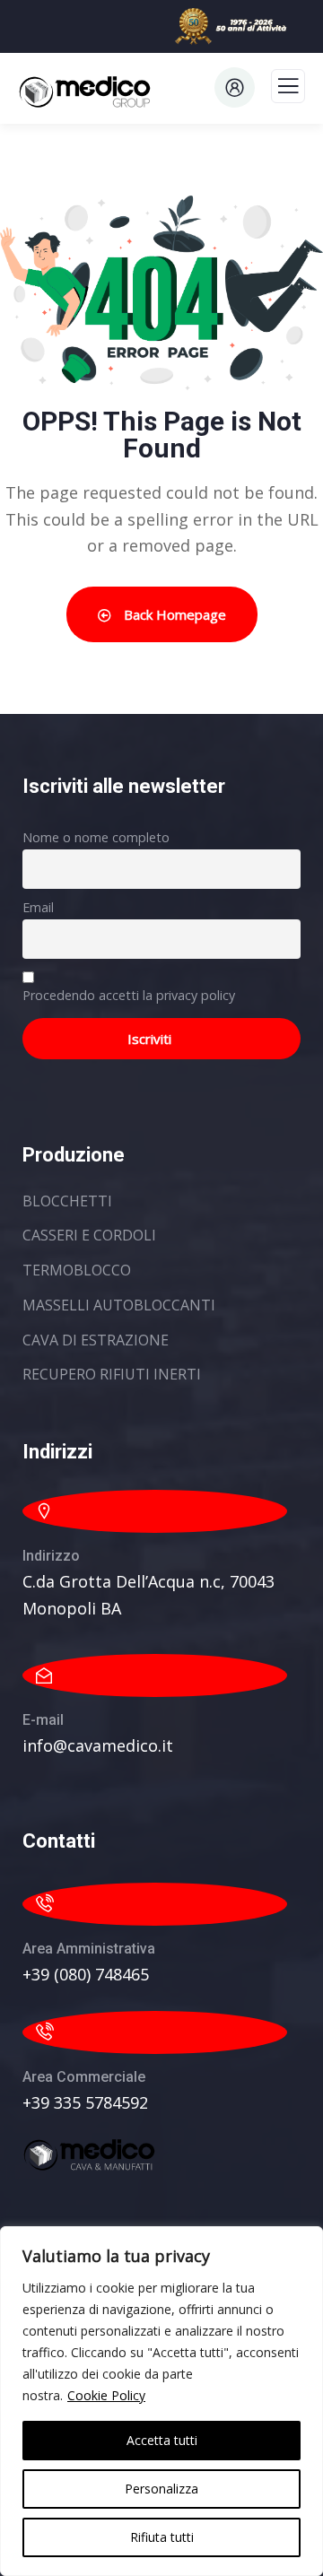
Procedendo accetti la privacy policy (129, 995)
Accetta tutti (162, 2440)
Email (38, 907)
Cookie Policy (106, 2395)
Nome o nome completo (96, 837)
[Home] (90, 2155)
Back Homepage (173, 614)
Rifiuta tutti (162, 2537)
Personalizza (161, 2489)
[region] (161, 2401)
